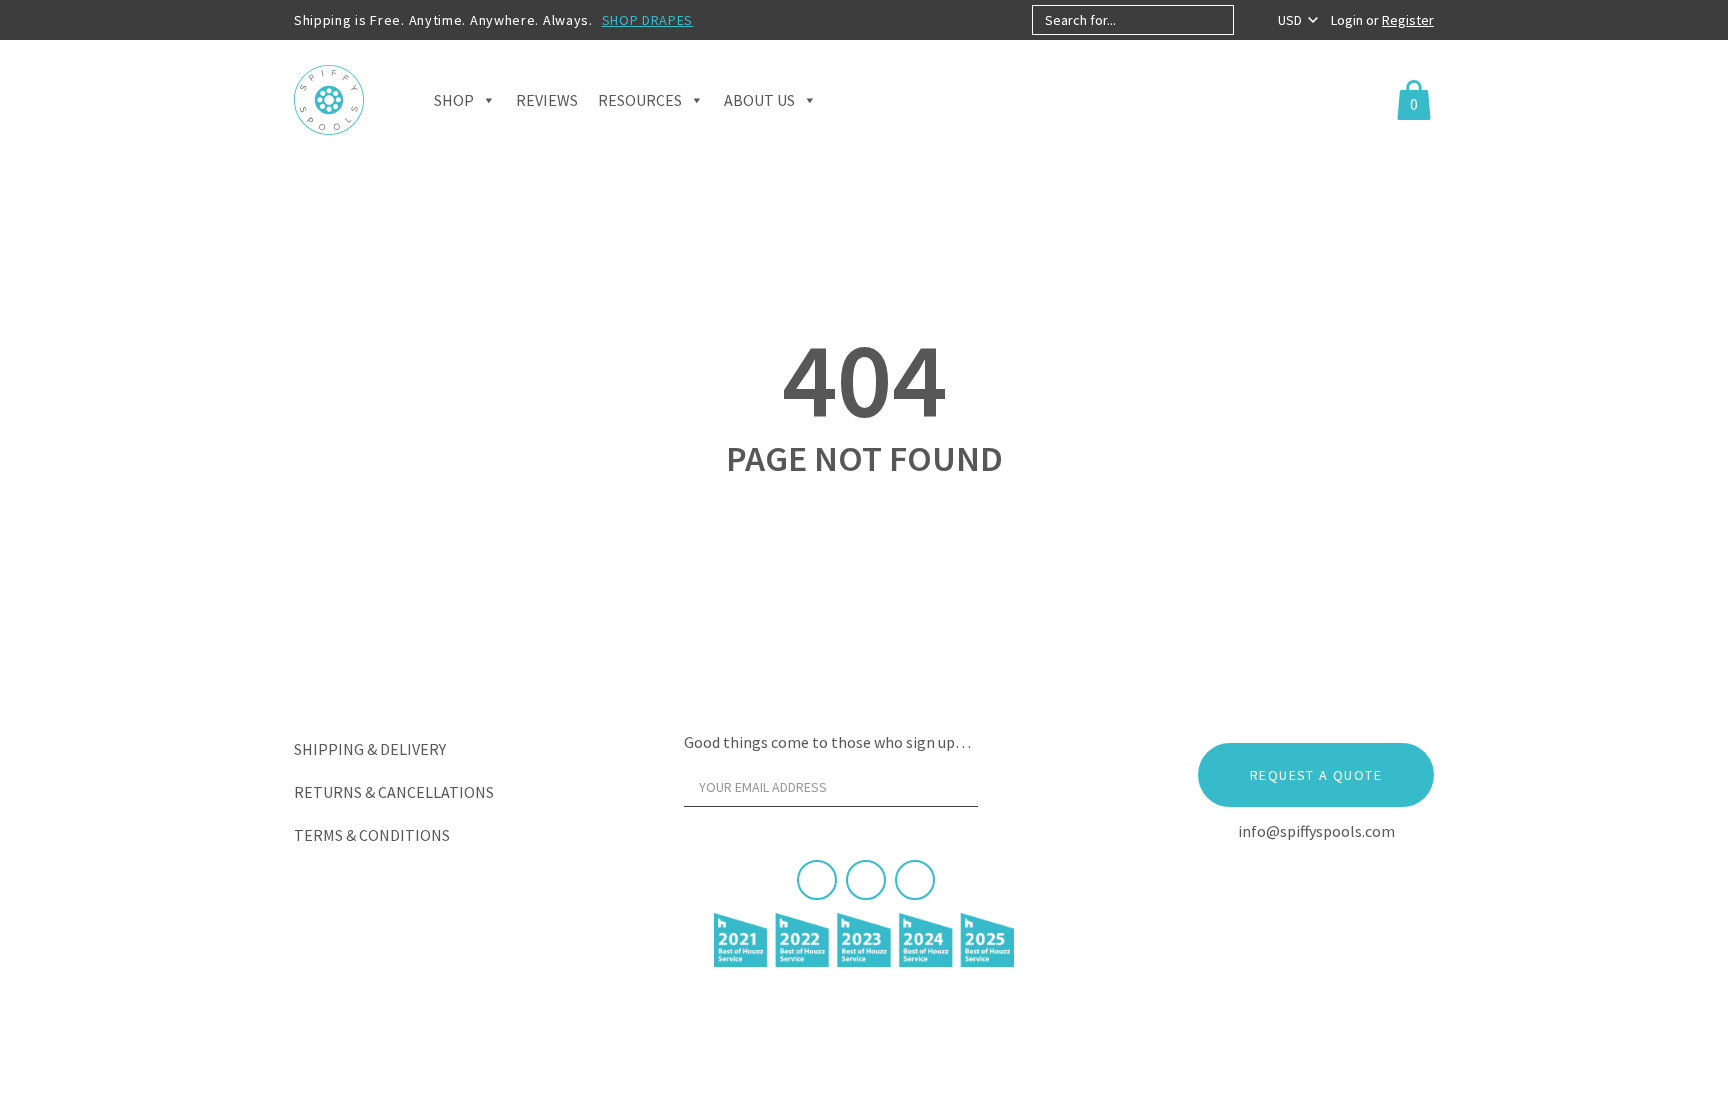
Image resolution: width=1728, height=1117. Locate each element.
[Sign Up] (1016, 792)
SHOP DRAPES (648, 20)
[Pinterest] (866, 880)
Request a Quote (1316, 775)
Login (1348, 20)
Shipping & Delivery (370, 749)
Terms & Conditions (372, 835)
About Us (759, 100)
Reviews (547, 100)
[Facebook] (817, 880)
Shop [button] (454, 100)
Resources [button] (640, 100)
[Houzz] (915, 880)
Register (1408, 20)
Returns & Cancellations (394, 792)
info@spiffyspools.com (1316, 831)
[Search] (1250, 20)
